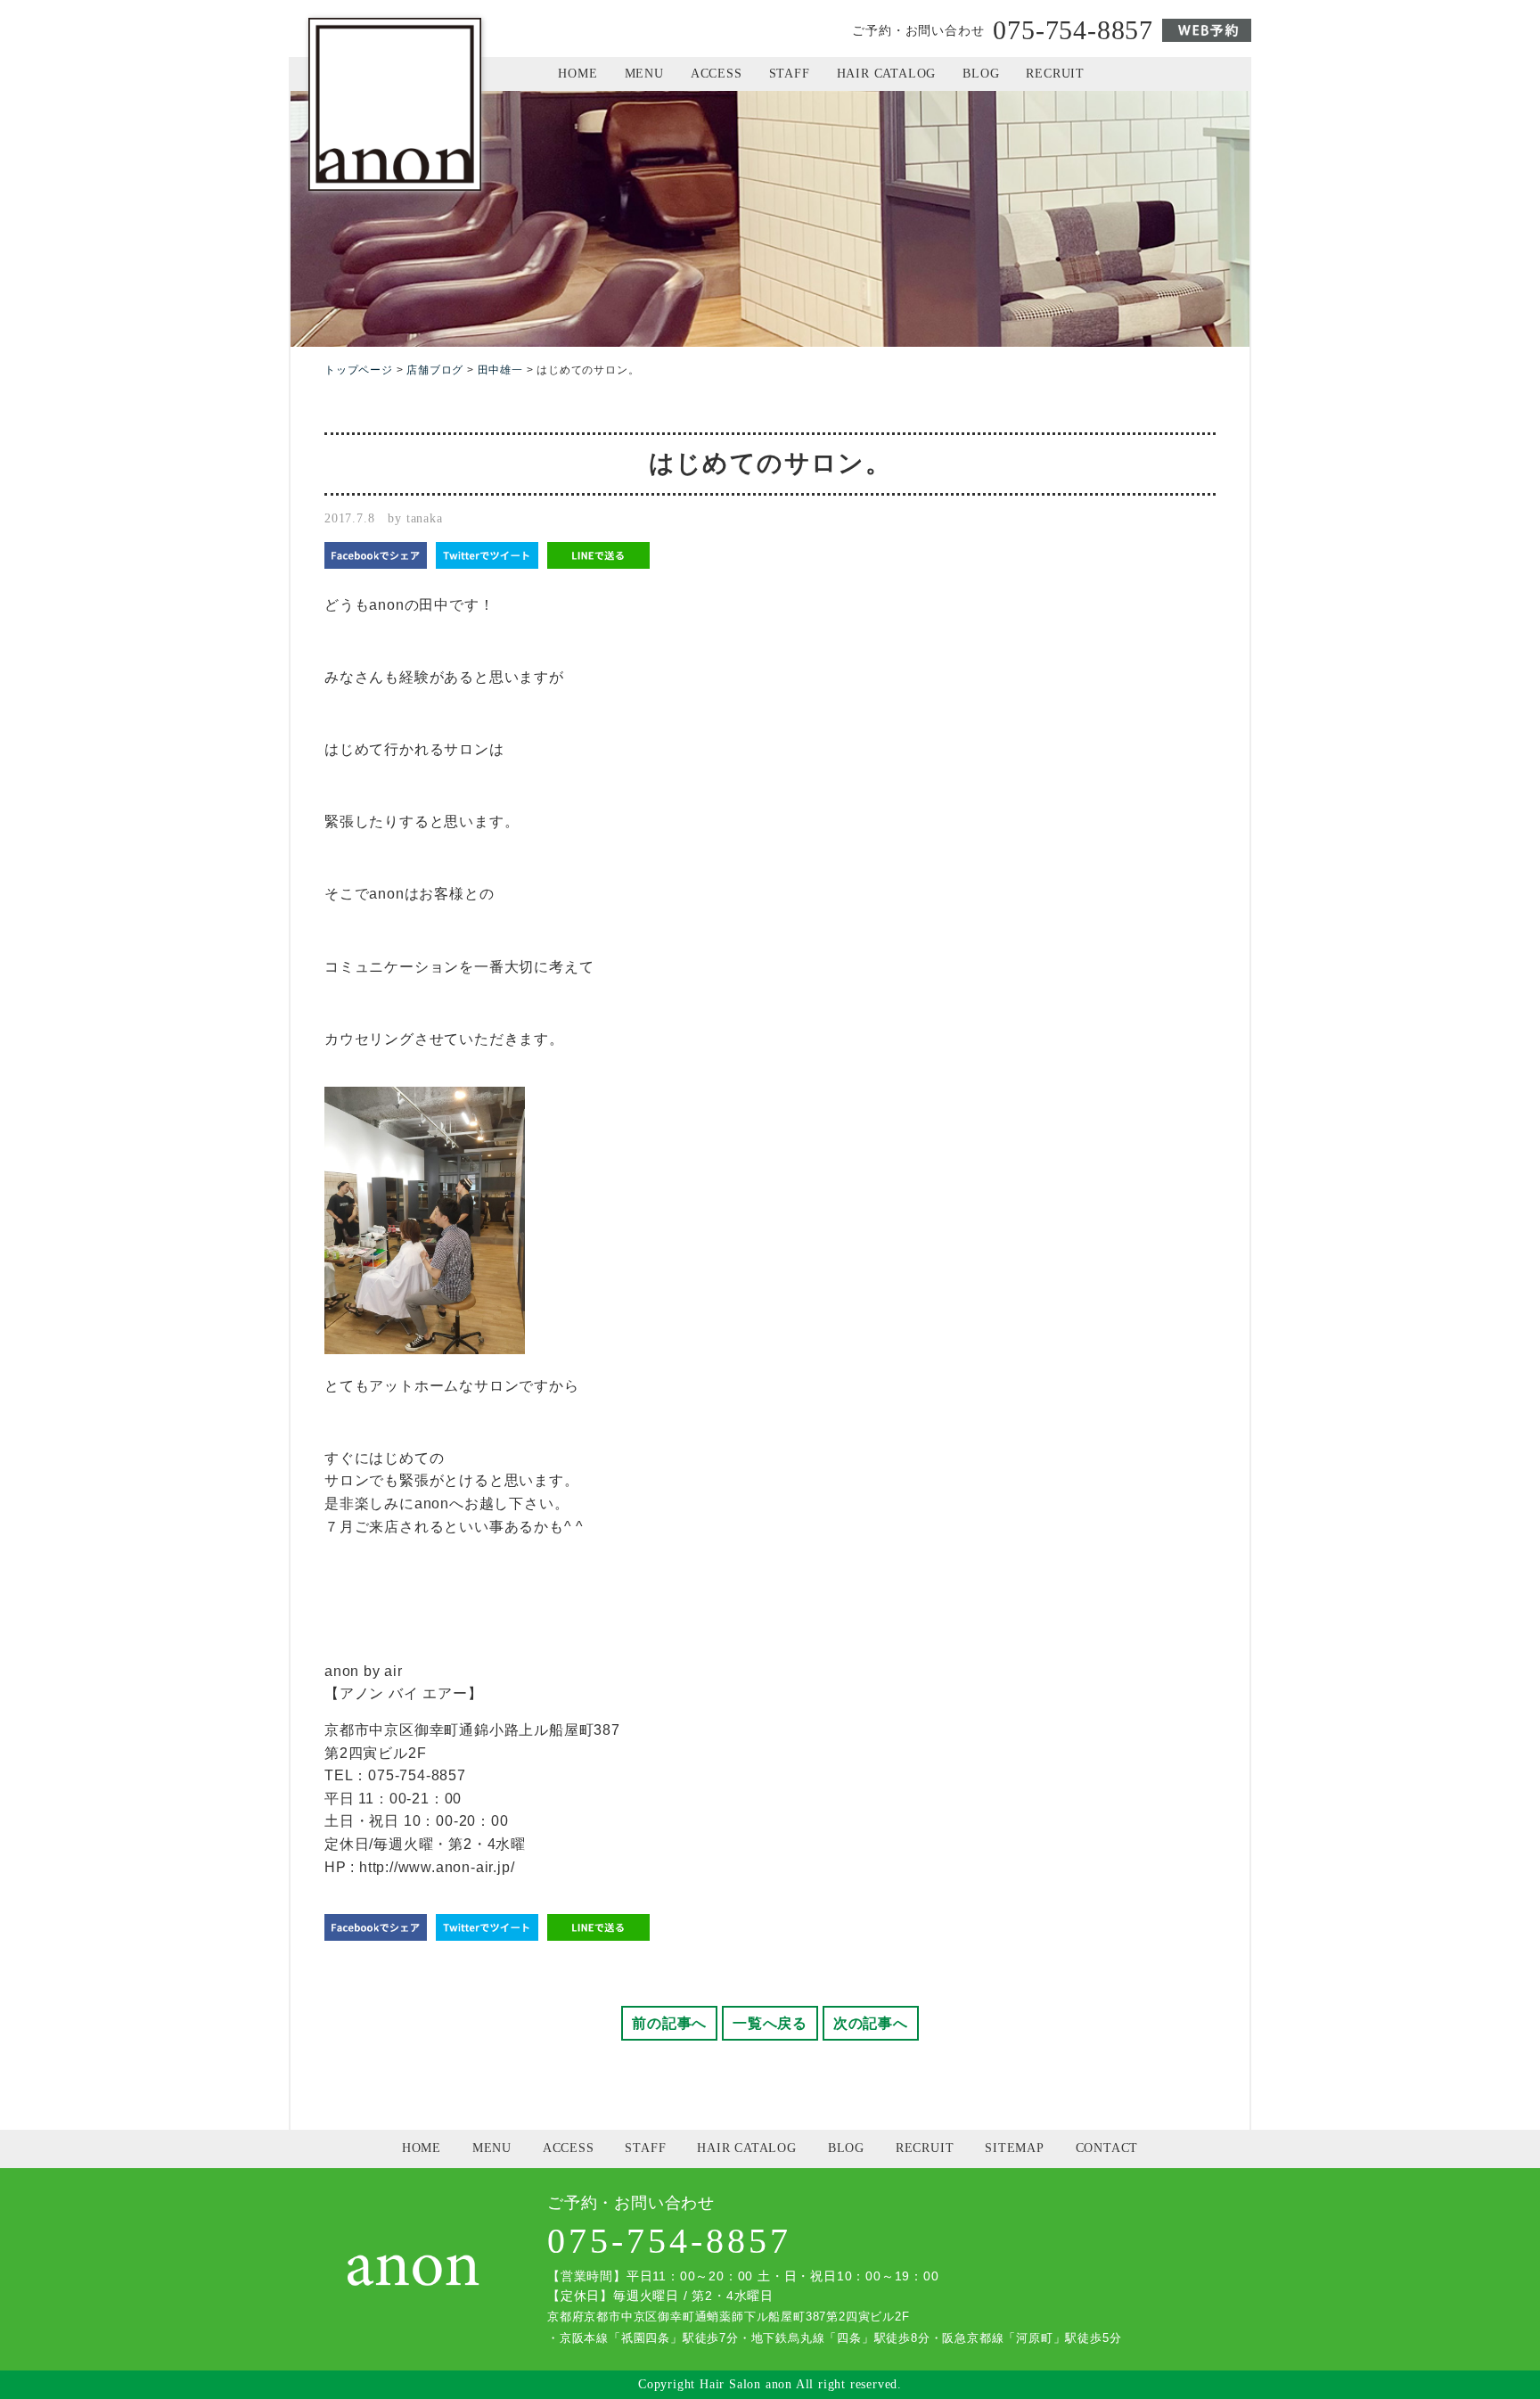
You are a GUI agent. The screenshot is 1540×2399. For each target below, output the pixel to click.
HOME (577, 74)
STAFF (790, 74)
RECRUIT (1055, 74)
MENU (644, 74)
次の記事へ (871, 2023)
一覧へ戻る (770, 2023)
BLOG (981, 74)
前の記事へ (669, 2023)
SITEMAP (1015, 2148)
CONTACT (1107, 2148)
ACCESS (717, 74)
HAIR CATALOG (887, 74)
